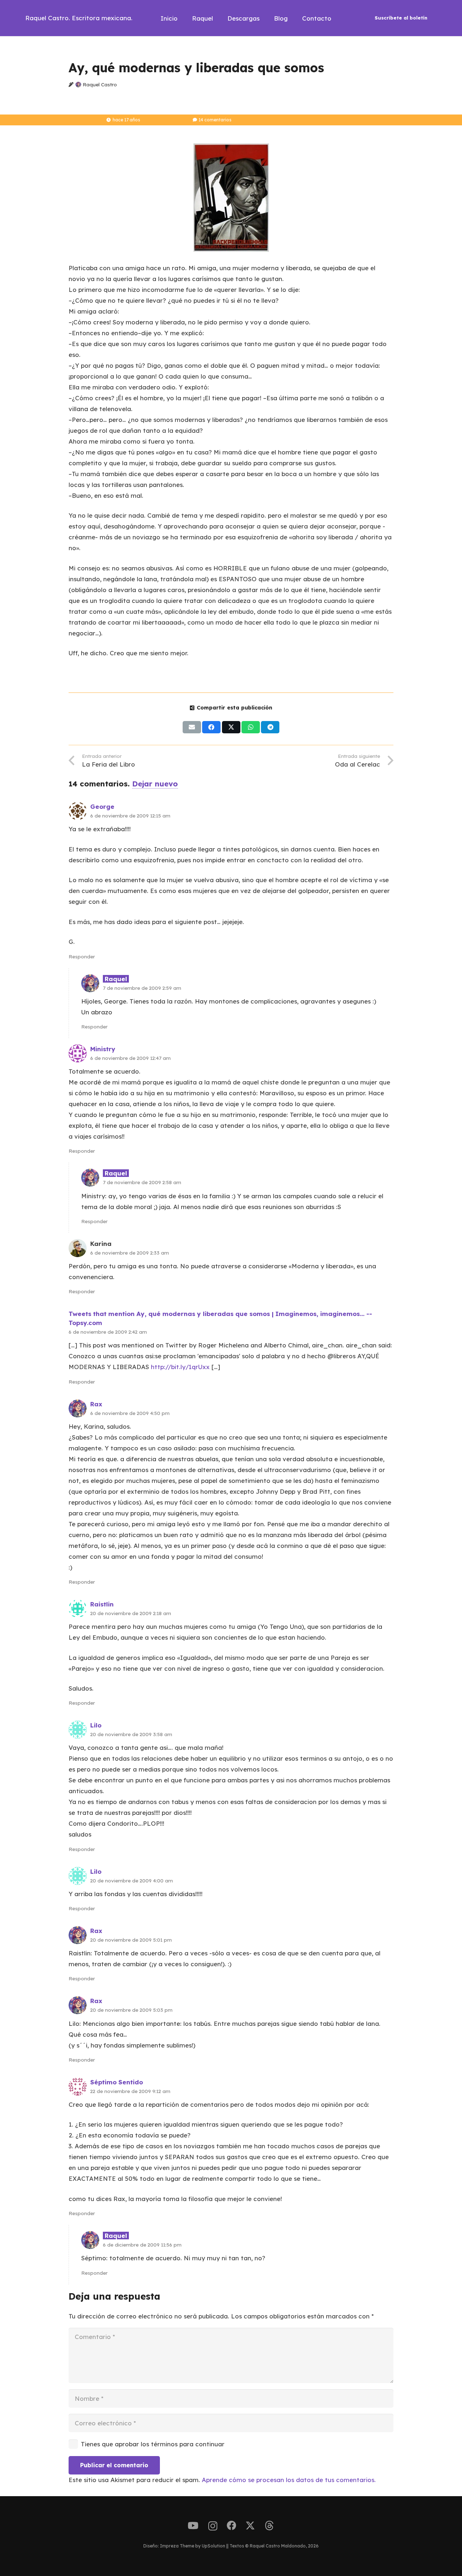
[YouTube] (193, 2525)
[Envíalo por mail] (192, 727)
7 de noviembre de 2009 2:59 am (142, 988)
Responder (82, 956)
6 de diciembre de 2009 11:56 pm (142, 2245)
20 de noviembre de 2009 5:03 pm (131, 2010)
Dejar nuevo (155, 784)
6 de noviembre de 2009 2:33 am (130, 1253)
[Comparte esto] (211, 727)
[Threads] (269, 2526)
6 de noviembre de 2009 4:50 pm (130, 1413)
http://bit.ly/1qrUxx (180, 1367)
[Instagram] (213, 2526)
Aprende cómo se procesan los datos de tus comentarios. (289, 2480)
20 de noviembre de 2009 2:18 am (131, 1613)
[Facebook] (231, 2525)
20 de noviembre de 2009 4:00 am (132, 1880)
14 (215, 120)
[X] (250, 2526)
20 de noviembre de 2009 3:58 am (131, 1734)
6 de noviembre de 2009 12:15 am (130, 815)
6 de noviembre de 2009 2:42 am (108, 1332)
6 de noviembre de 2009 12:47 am (130, 1058)
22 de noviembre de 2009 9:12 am (130, 2091)
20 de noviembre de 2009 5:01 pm (131, 1940)
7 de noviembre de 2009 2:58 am (142, 1182)
